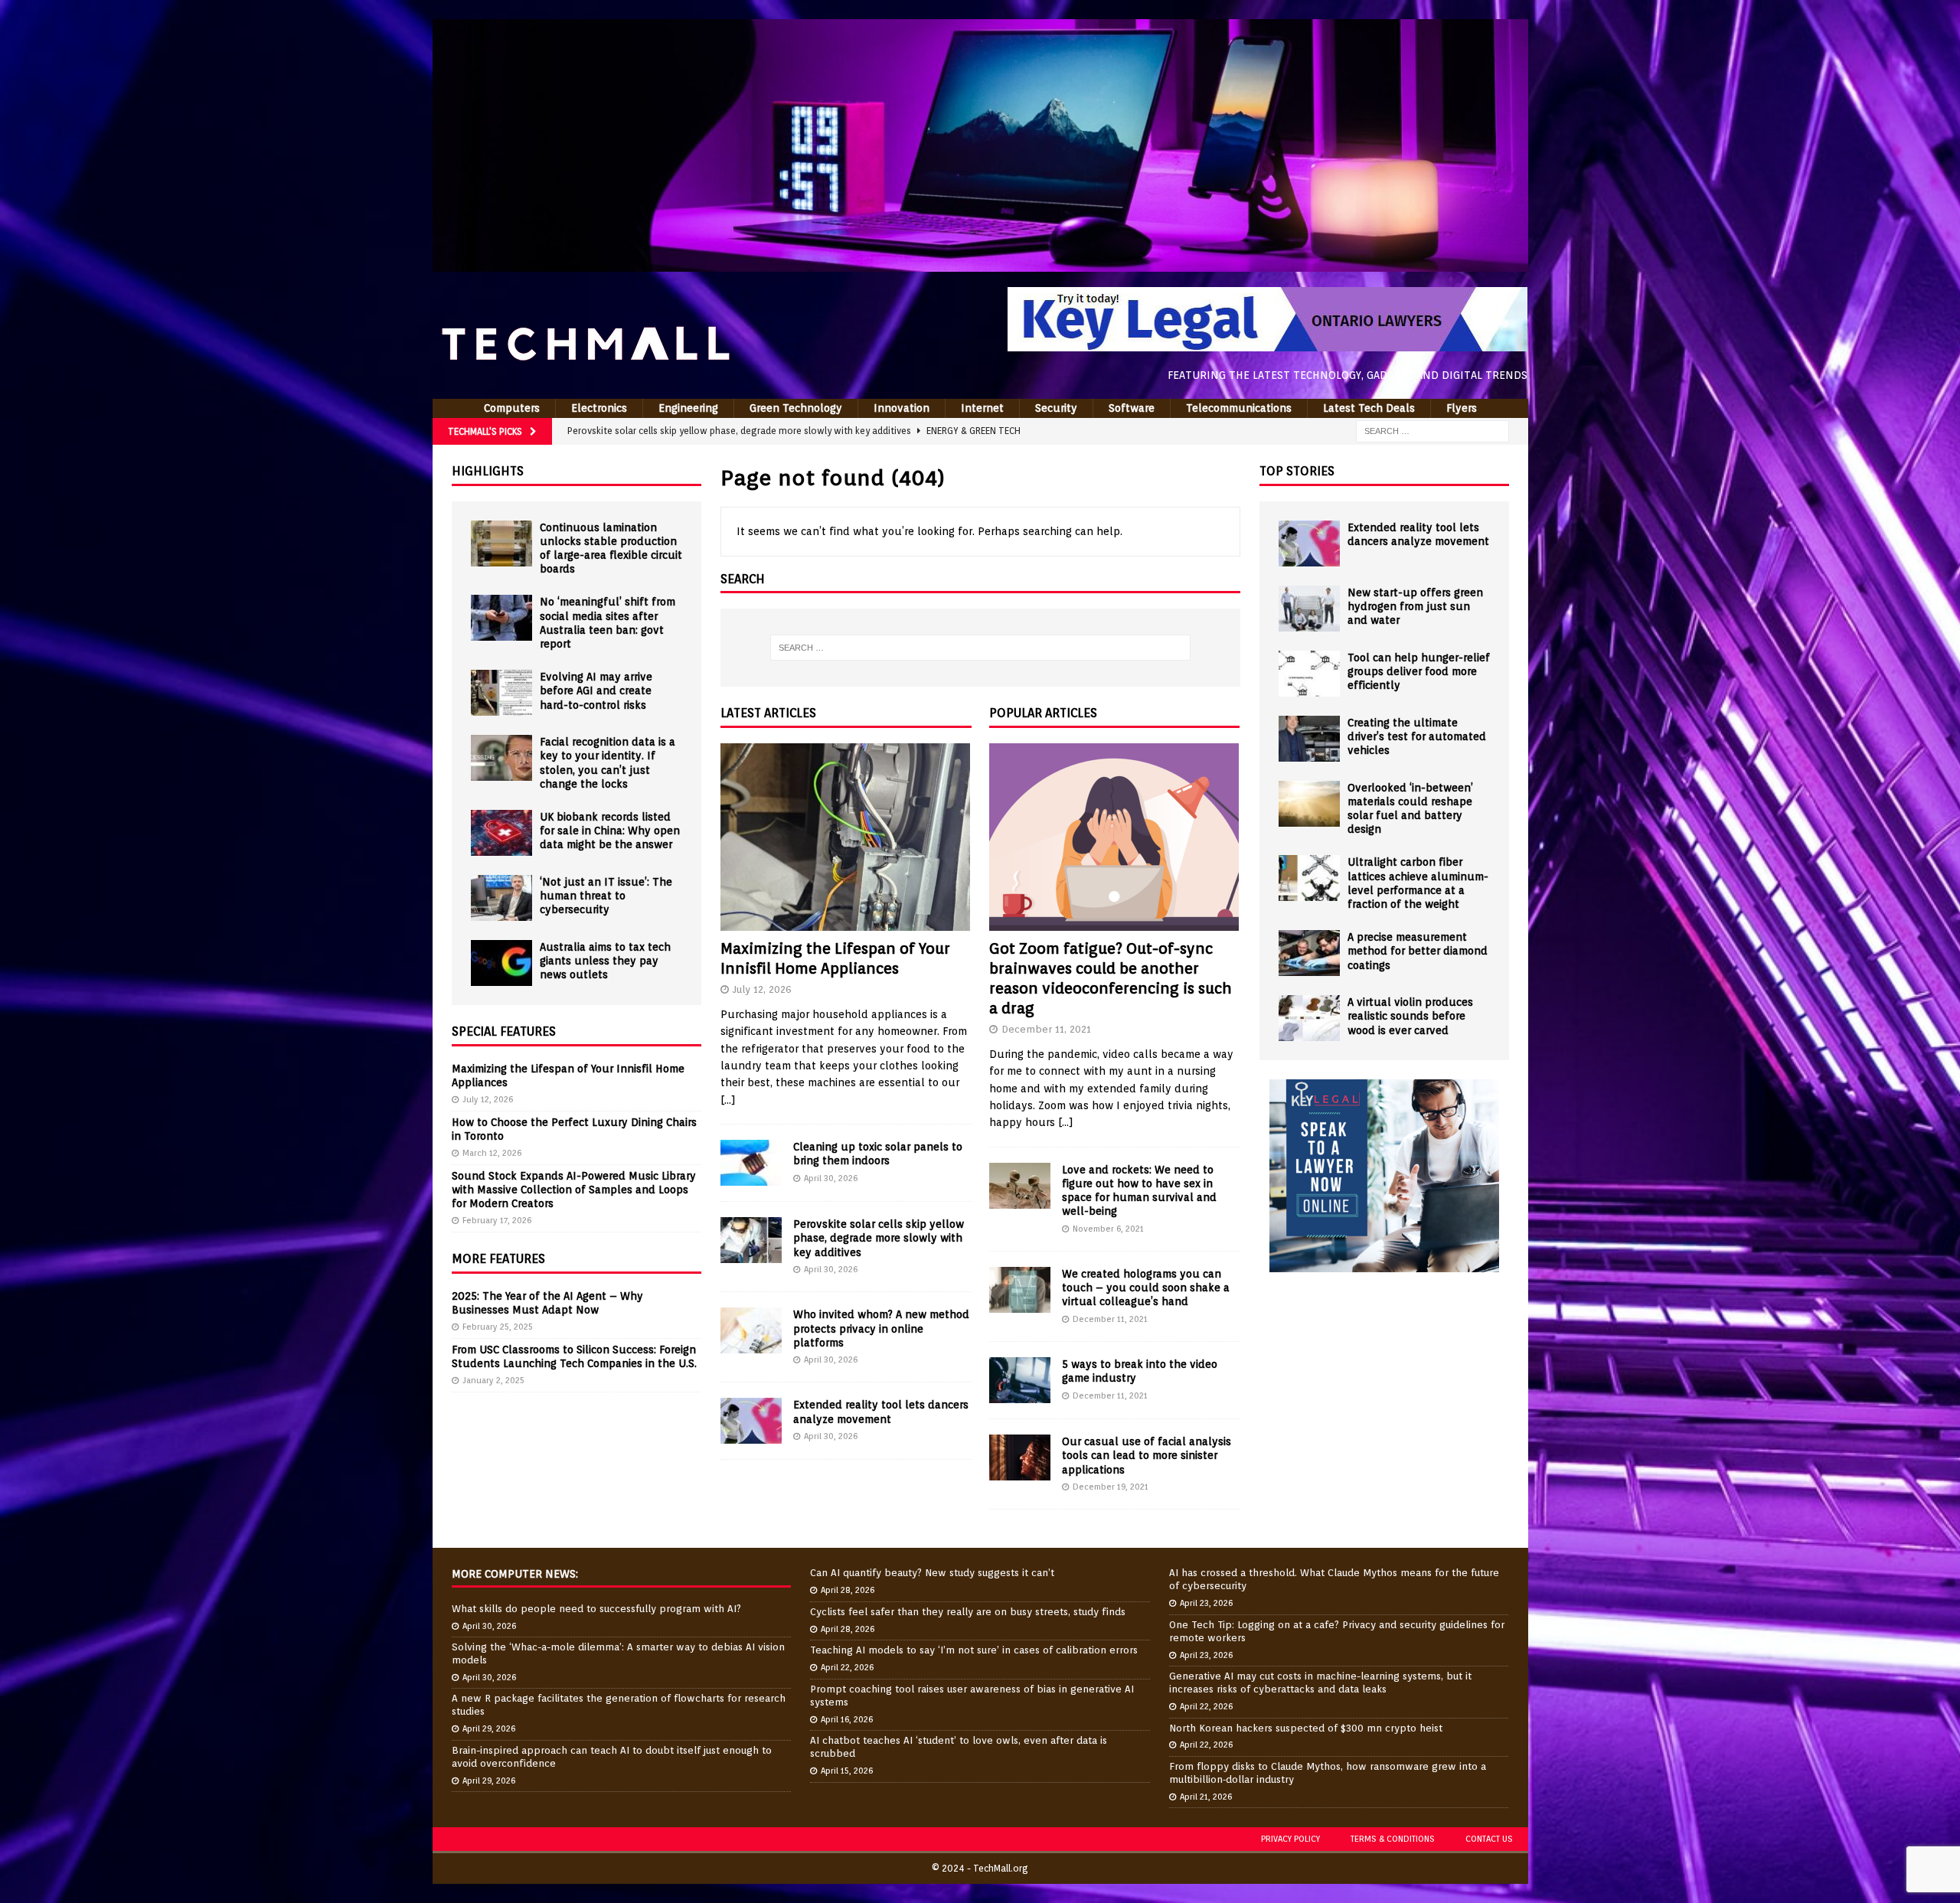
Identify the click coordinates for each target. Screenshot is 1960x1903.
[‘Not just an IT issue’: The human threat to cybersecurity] (501, 898)
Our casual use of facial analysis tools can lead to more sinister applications (1147, 1455)
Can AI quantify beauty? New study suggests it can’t (932, 1573)
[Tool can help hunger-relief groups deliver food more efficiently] (1309, 674)
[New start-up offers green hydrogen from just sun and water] (1309, 609)
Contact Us (1489, 1839)
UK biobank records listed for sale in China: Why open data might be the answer (610, 831)
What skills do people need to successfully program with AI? (596, 1609)
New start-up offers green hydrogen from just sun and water (1415, 606)
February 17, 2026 (497, 1220)
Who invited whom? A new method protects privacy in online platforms (881, 1328)
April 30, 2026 (831, 1178)
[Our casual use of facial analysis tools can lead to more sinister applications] (1020, 1457)
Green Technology (796, 408)
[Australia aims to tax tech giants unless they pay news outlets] (501, 963)
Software (1132, 408)
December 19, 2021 (1111, 1487)
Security (1056, 408)
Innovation (902, 408)
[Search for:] (1432, 430)
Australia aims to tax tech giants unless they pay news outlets (605, 961)
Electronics (599, 408)
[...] (728, 1100)
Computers (512, 408)
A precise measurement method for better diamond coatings (1418, 951)
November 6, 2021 (1108, 1229)
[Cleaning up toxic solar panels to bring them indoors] (751, 1163)
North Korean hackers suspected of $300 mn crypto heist (1306, 1728)
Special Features (504, 1031)
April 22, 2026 (847, 1667)
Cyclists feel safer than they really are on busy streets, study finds (968, 1612)
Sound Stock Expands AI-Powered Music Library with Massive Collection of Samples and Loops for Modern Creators (574, 1190)
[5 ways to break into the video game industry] (1020, 1380)
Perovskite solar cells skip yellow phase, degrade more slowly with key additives (879, 1238)
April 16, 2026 (847, 1719)
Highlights (488, 471)
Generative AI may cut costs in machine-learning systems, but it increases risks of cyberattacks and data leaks (1320, 1683)
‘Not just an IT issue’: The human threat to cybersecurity (606, 896)
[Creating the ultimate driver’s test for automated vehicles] (1309, 739)
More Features (498, 1259)
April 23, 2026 (1206, 1603)
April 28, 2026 (848, 1590)
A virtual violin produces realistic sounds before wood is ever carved (1410, 1016)
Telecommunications (1239, 408)
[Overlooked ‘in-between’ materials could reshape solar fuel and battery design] (1309, 804)
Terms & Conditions (1393, 1839)
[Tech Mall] (980, 263)
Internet (982, 408)
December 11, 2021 (1046, 1029)
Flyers (1462, 408)
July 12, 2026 (762, 989)
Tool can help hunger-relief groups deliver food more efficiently (1419, 671)
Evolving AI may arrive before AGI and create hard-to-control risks (596, 690)
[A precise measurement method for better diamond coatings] (1309, 953)
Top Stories (1297, 471)
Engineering (688, 408)
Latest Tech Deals (1369, 408)
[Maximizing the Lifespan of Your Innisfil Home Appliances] (846, 837)
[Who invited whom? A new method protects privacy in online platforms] (751, 1330)
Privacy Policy (1290, 1839)
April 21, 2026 (1206, 1797)
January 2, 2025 (493, 1380)
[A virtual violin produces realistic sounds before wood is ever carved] (1309, 1018)
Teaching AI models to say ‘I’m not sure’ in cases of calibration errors (974, 1650)
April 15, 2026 (847, 1771)
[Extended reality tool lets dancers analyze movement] (751, 1421)
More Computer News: (515, 1574)
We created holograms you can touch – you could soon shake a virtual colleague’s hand (1146, 1288)
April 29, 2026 (489, 1728)
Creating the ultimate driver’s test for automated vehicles (1417, 736)
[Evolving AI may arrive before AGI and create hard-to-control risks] (501, 693)
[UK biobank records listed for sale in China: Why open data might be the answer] (501, 833)
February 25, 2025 (498, 1327)
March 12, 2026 (492, 1153)
